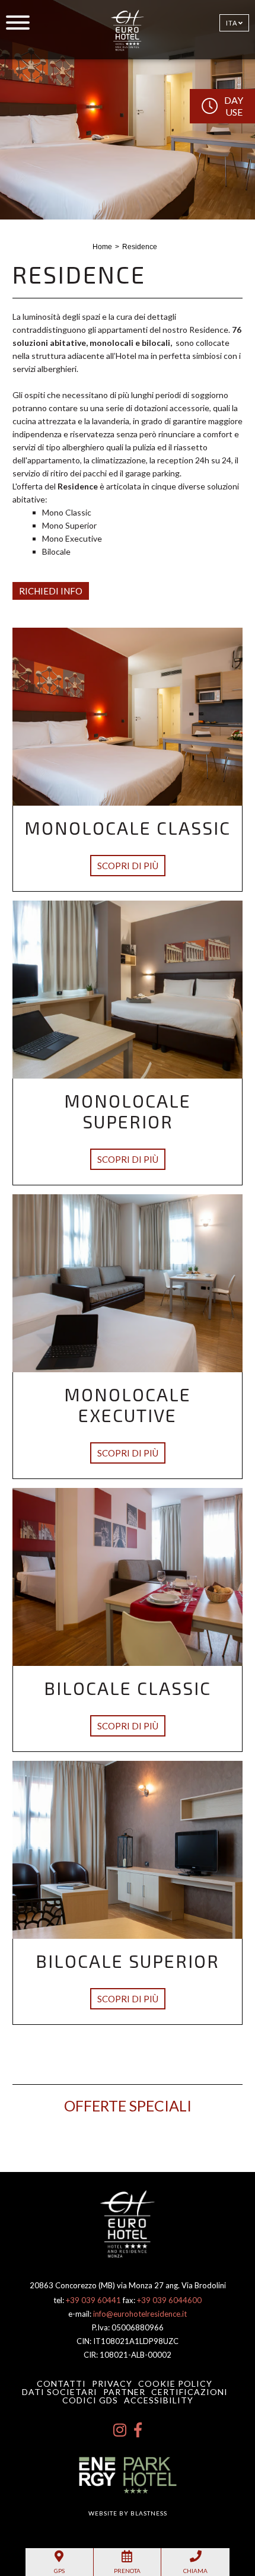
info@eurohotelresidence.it (140, 2314)
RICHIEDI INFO (51, 591)
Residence (140, 247)
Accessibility (159, 2400)
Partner (124, 2392)
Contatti (61, 2383)
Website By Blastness (128, 2513)
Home (102, 247)
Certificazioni (189, 2392)
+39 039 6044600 (169, 2300)
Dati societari (60, 2392)
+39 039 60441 (93, 2300)
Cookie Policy (175, 2383)
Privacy (112, 2383)
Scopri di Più (128, 866)
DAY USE (234, 106)
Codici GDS (90, 2400)
